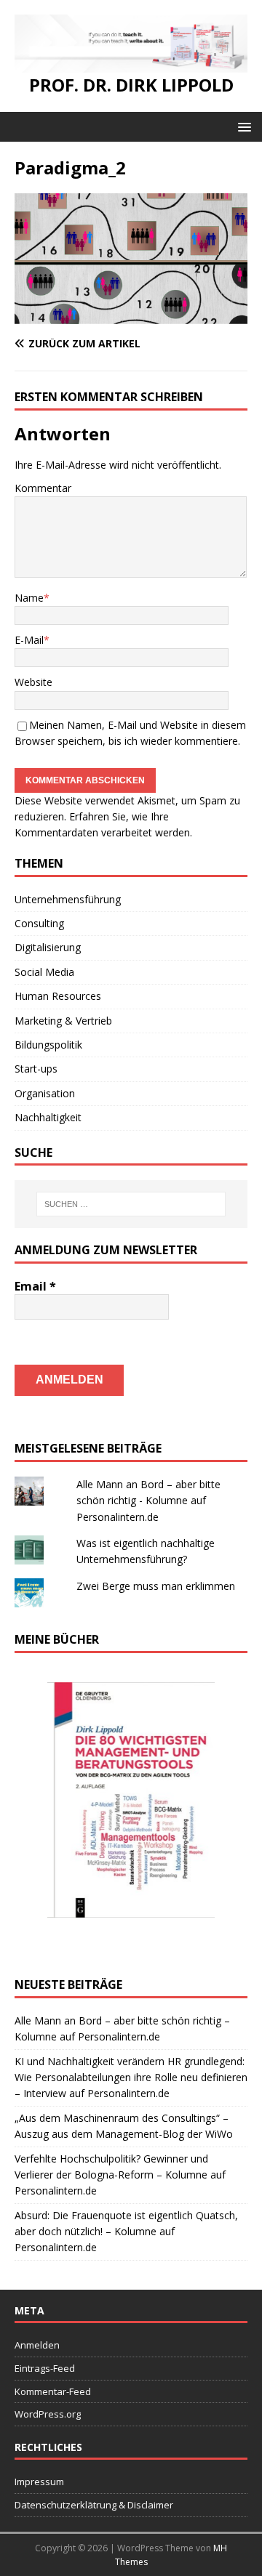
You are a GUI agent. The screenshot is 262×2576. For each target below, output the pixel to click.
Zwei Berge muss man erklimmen (156, 1586)
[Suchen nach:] (131, 1204)
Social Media (44, 972)
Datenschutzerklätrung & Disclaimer (94, 2505)
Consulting (39, 923)
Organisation (45, 1093)
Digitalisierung (48, 947)
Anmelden (37, 2345)
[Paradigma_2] (131, 315)
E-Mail (29, 640)
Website (33, 682)
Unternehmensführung (68, 899)
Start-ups (36, 1069)
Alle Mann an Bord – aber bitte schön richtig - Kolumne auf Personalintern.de (148, 1501)
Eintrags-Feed (45, 2368)
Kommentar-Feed (53, 2391)
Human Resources (58, 996)
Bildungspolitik (48, 1045)
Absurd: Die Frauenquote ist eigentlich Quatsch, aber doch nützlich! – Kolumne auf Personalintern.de (126, 2232)
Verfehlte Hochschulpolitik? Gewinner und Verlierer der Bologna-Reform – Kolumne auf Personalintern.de (120, 2175)
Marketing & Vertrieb (63, 1021)
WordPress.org (48, 2414)
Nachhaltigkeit (48, 1117)
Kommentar (43, 488)
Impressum (39, 2482)
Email (35, 1286)
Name (29, 598)
